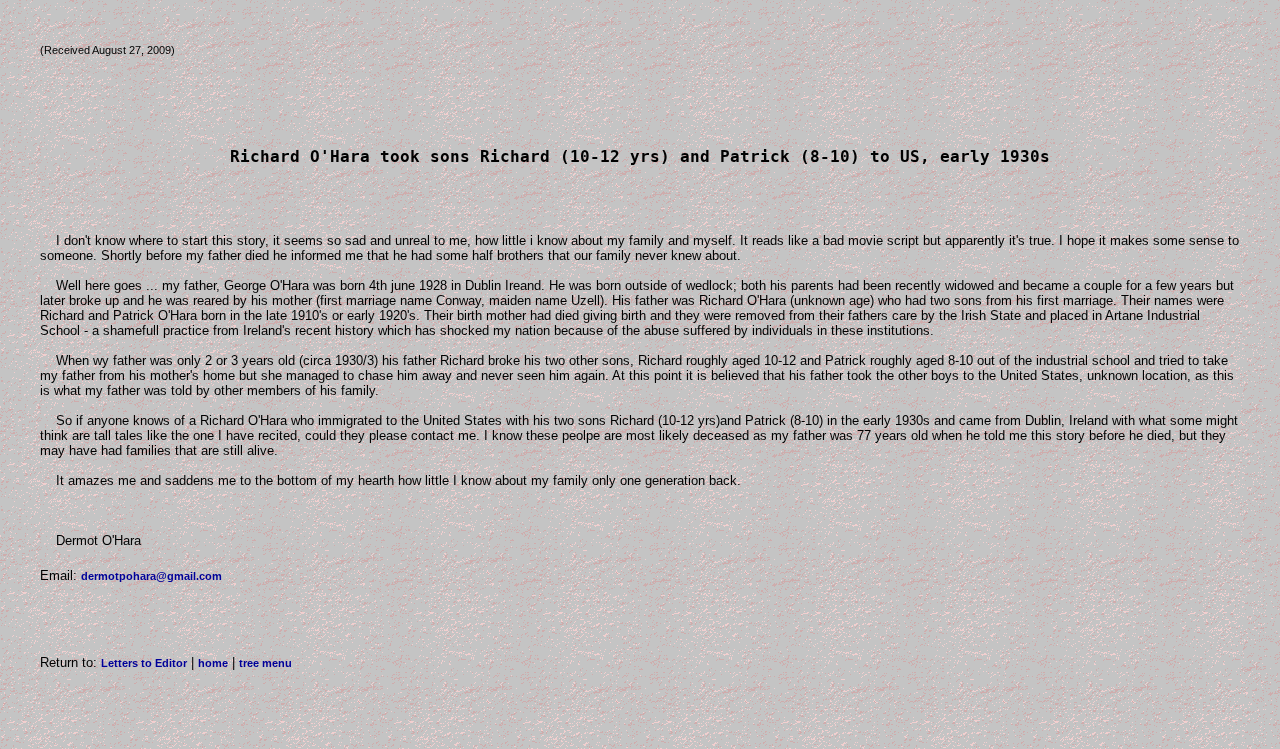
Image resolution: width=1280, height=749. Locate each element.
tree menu (265, 663)
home (213, 663)
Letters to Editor (144, 663)
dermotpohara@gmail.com (151, 576)
